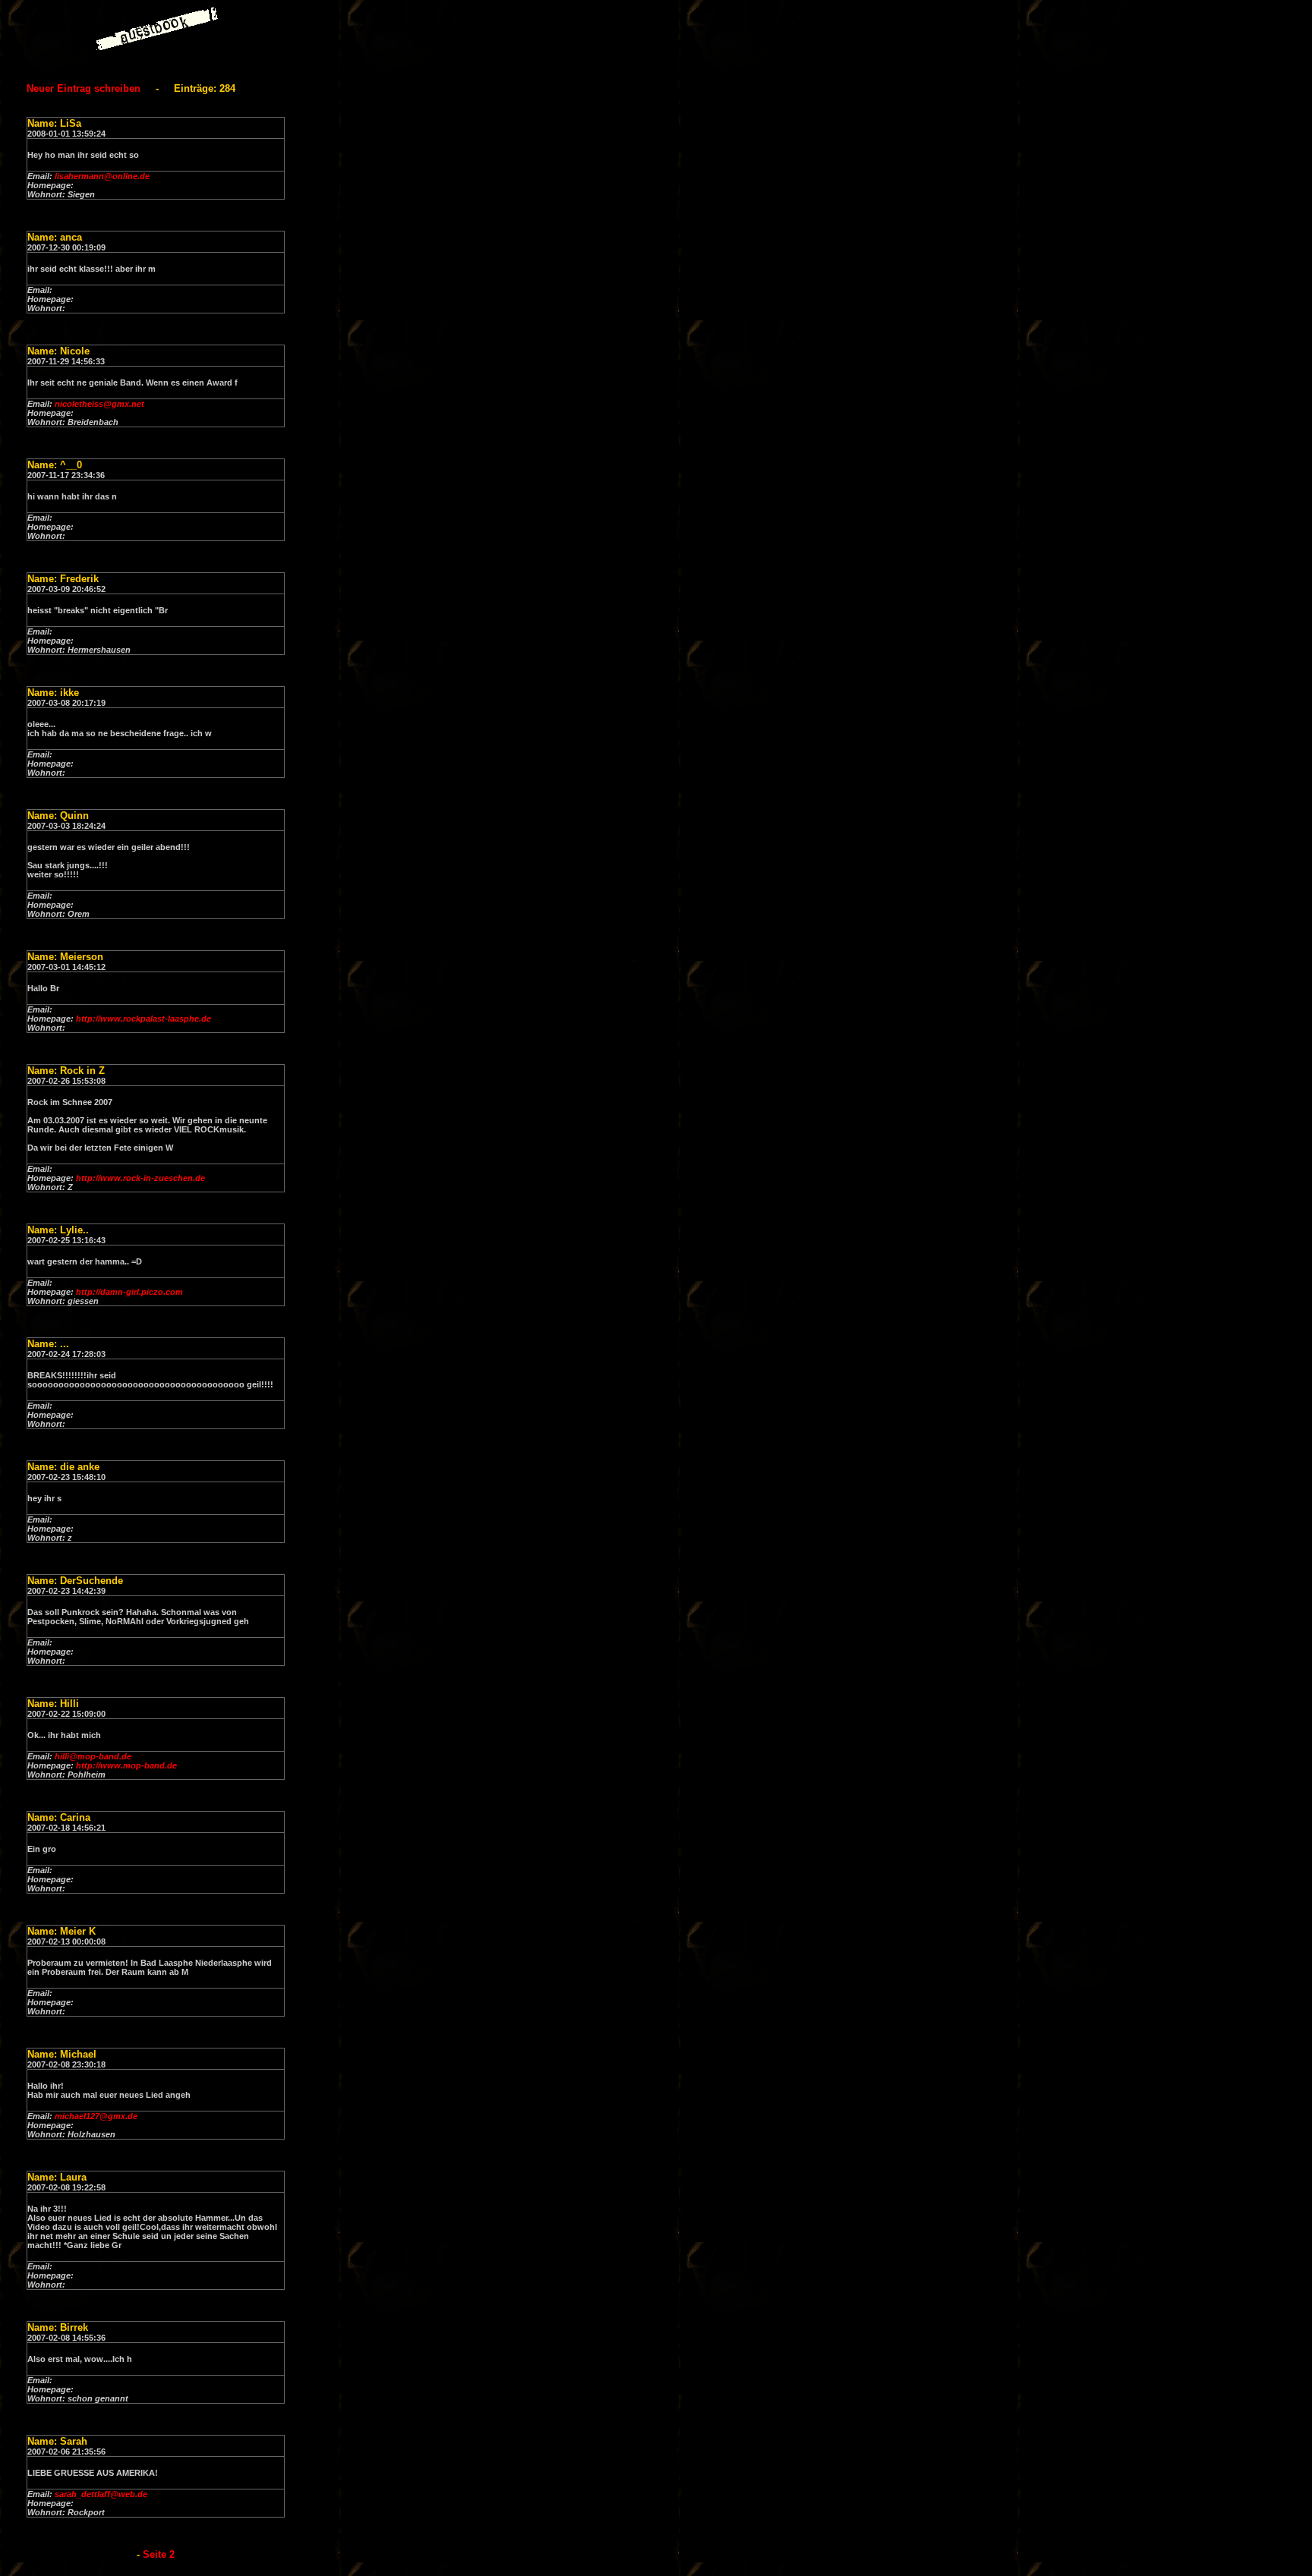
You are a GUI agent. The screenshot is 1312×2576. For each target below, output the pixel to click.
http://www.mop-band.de (126, 1765)
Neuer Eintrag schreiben (84, 88)
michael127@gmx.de (96, 2116)
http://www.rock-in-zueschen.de (140, 1178)
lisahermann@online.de (102, 176)
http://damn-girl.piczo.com (129, 1292)
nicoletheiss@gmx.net (99, 404)
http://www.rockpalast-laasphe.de (143, 1019)
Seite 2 (159, 2554)
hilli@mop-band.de (93, 1756)
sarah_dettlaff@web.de (101, 2494)
